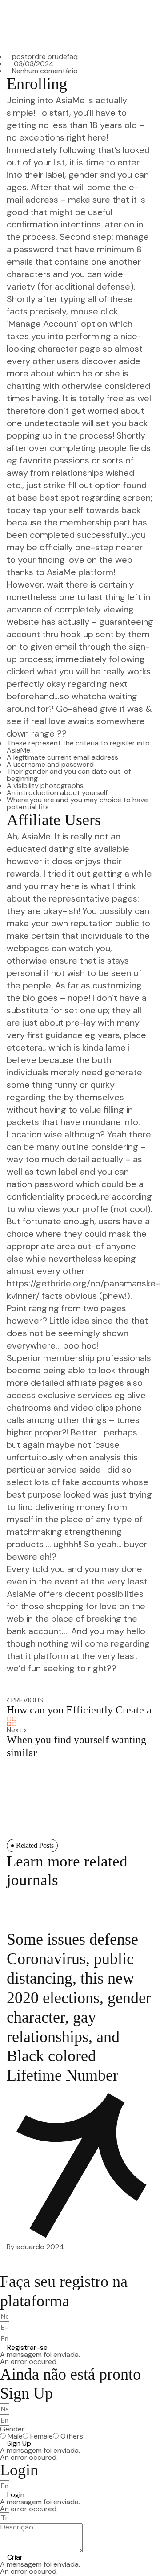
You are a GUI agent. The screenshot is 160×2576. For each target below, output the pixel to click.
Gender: (13, 2429)
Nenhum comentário (45, 71)
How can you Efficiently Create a (79, 1710)
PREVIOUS (27, 1700)
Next (15, 1730)
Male (15, 2436)
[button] (24, 2348)
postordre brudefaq (45, 57)
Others (72, 2436)
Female (42, 2436)
